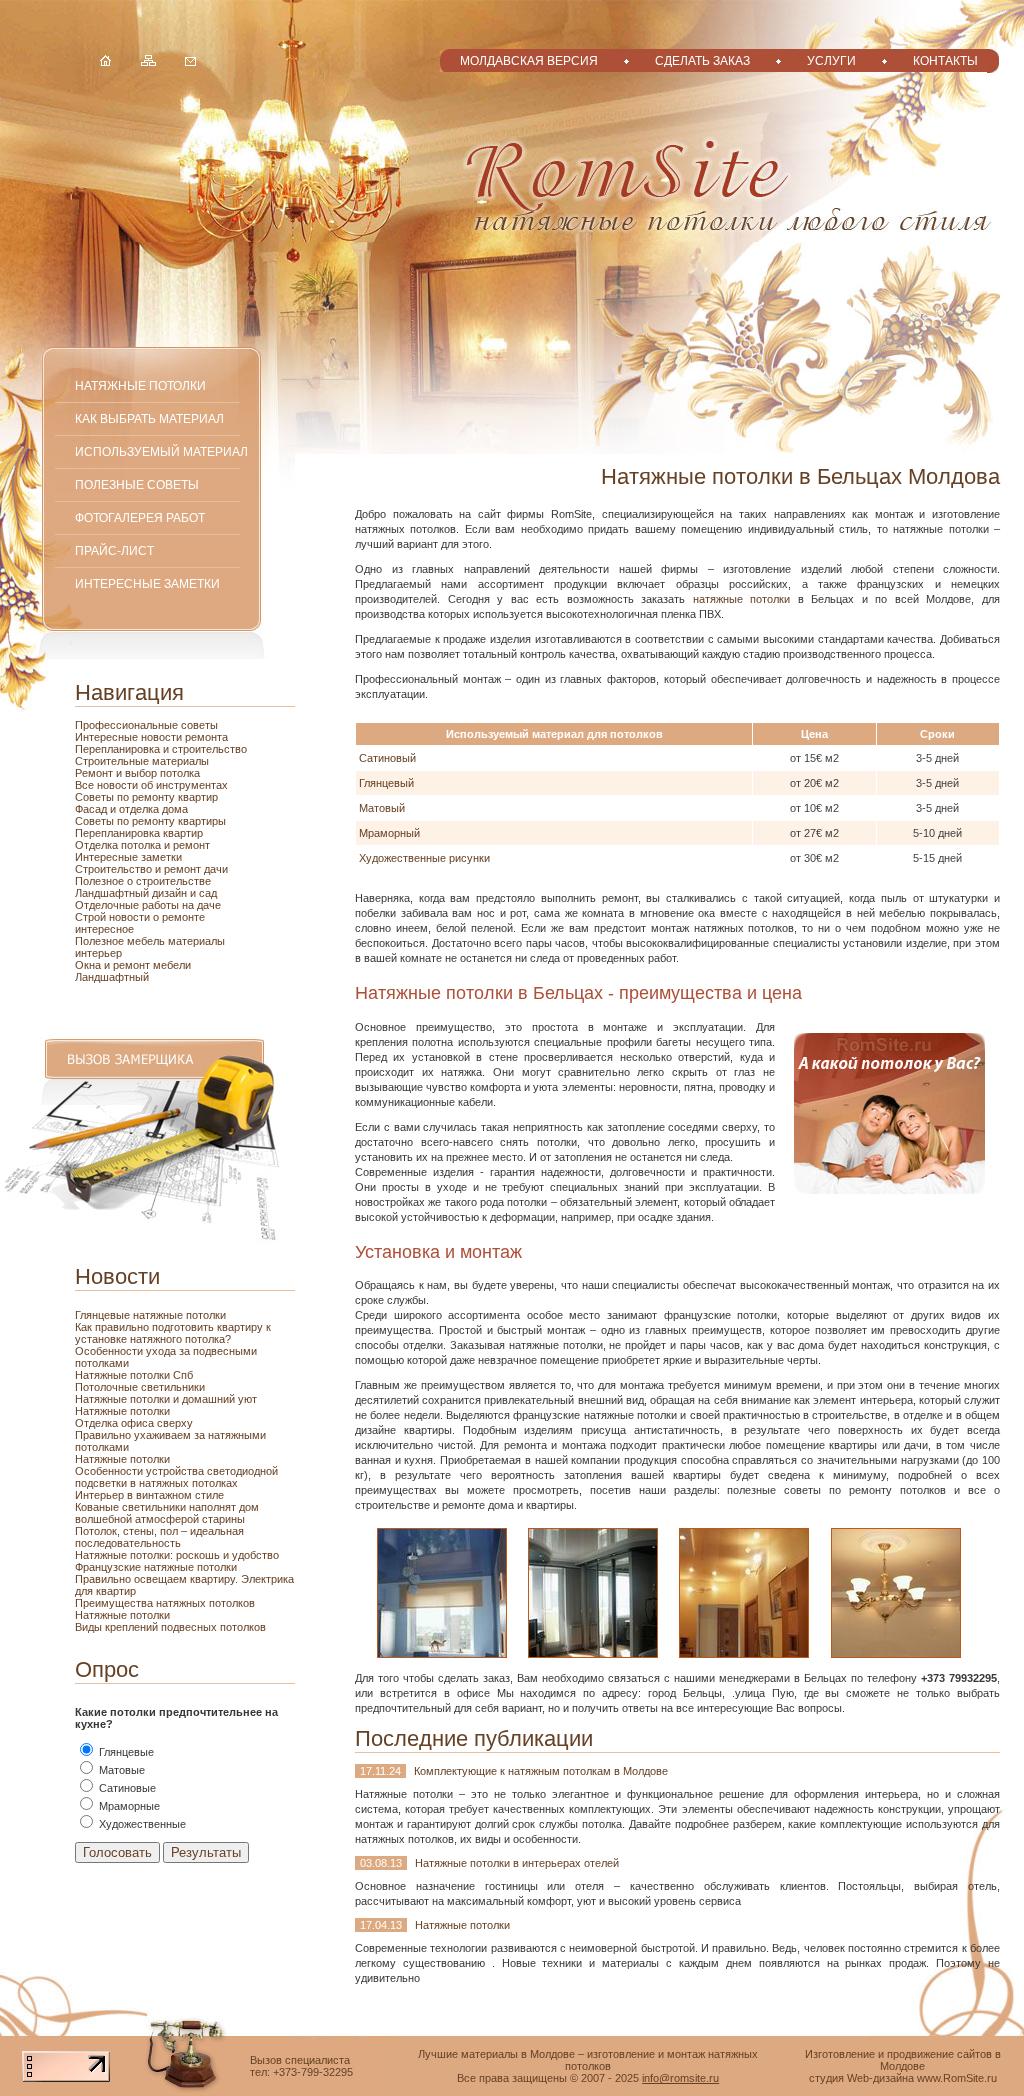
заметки (161, 857)
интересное (104, 929)
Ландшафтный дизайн (132, 893)
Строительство (115, 869)
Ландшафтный (112, 977)
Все (86, 785)
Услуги (831, 60)
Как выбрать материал (149, 418)
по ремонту (147, 797)
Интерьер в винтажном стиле (149, 1495)
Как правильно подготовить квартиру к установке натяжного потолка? (173, 1333)
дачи (216, 869)
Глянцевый (386, 783)
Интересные (108, 737)
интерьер (98, 953)
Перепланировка (119, 749)
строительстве (173, 881)
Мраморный (389, 833)
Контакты (945, 60)
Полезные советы (137, 484)
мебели (172, 965)
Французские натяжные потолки (156, 1567)
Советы (96, 797)
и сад (203, 893)
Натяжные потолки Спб (134, 1375)
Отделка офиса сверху (134, 1423)
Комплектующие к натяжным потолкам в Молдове (541, 1771)
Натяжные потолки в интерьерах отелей (517, 1863)
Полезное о (105, 881)
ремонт (133, 965)
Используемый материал (161, 451)
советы (199, 725)
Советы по (103, 821)
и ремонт (187, 845)
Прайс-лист (114, 550)
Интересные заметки (147, 583)
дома (175, 809)
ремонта (206, 737)
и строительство (205, 749)
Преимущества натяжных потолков (165, 1603)
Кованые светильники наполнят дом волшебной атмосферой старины (167, 1513)
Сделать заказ (702, 60)
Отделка (98, 845)
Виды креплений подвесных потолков (170, 1627)
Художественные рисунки (424, 858)
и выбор (136, 773)
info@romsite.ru (680, 2078)
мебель (147, 941)
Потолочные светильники (140, 1387)
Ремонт (95, 773)
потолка (178, 773)
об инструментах (184, 785)
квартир (198, 797)
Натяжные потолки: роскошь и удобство (177, 1555)
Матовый (382, 808)
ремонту (155, 821)
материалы (180, 761)
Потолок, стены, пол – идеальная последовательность (159, 1537)
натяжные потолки (742, 599)
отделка (140, 809)
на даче (201, 905)
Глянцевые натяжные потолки (150, 1315)
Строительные (113, 761)
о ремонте (179, 917)
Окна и (94, 965)
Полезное (101, 941)
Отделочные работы (128, 905)
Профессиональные (128, 725)
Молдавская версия (529, 60)
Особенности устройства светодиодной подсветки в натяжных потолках (176, 1477)
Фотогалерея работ (140, 517)
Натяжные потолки (140, 385)
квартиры (202, 821)
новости (163, 737)
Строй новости (114, 917)
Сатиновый (387, 758)
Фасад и (97, 809)
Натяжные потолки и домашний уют (166, 1399)
